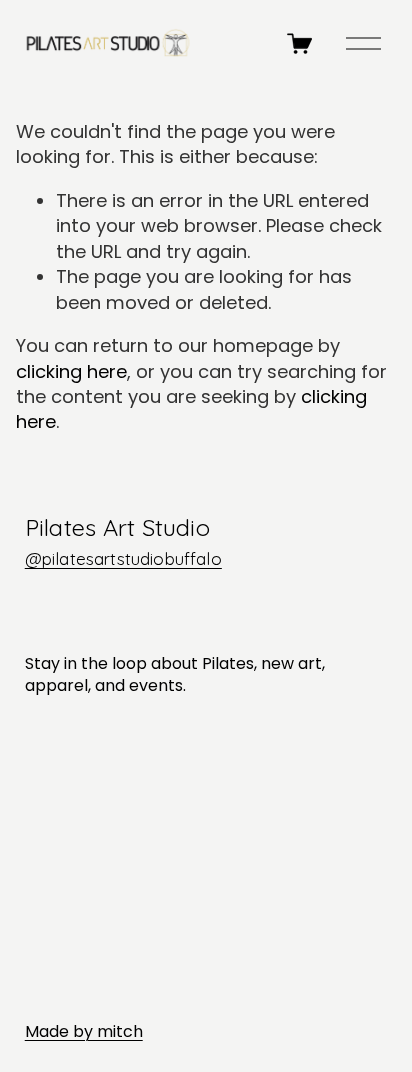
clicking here (71, 371)
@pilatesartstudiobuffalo (123, 558)
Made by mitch (84, 1032)
